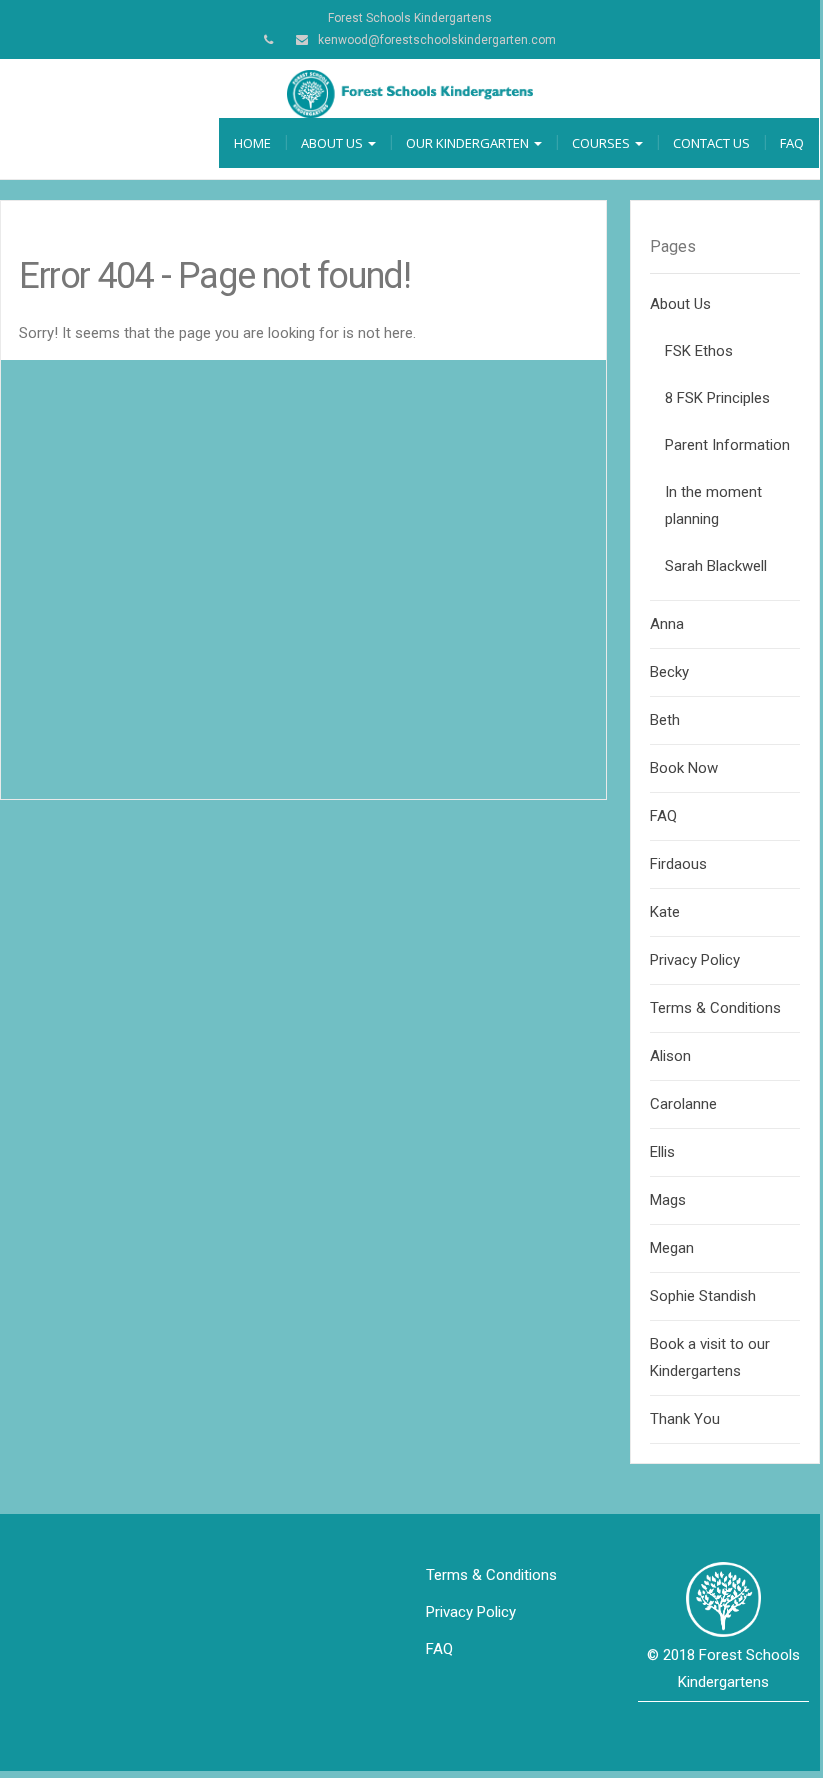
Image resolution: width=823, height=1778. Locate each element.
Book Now (684, 768)
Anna (667, 624)
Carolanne (683, 1104)
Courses (602, 143)
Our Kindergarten (469, 143)
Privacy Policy (695, 960)
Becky (669, 672)
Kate (665, 912)
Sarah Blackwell (716, 566)
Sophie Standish (703, 1296)
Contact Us (711, 143)
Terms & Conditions (715, 1008)
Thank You (685, 1419)
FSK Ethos (699, 351)
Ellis (662, 1152)
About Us (333, 143)
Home (252, 143)
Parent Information (727, 445)
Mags (668, 1200)
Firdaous (678, 864)
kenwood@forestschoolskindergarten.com (437, 40)
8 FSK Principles (717, 398)
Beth (665, 720)
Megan (672, 1248)
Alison (670, 1056)
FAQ (792, 143)
